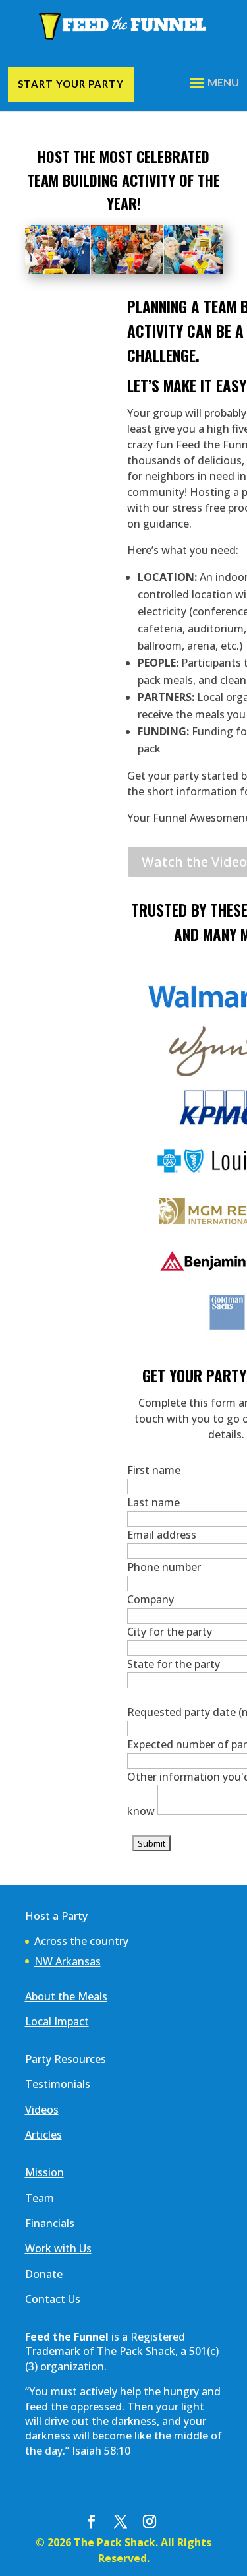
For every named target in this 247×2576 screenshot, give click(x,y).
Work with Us (58, 2248)
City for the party (170, 1632)
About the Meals (66, 1996)
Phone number (164, 1567)
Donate (44, 2274)
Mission (44, 2172)
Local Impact (57, 2021)
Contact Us (53, 2299)
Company (151, 1599)
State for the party (174, 1664)
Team (40, 2198)
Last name (153, 1502)
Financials (50, 2223)
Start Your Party (71, 84)
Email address (162, 1535)
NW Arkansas (68, 1961)
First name (154, 1470)
